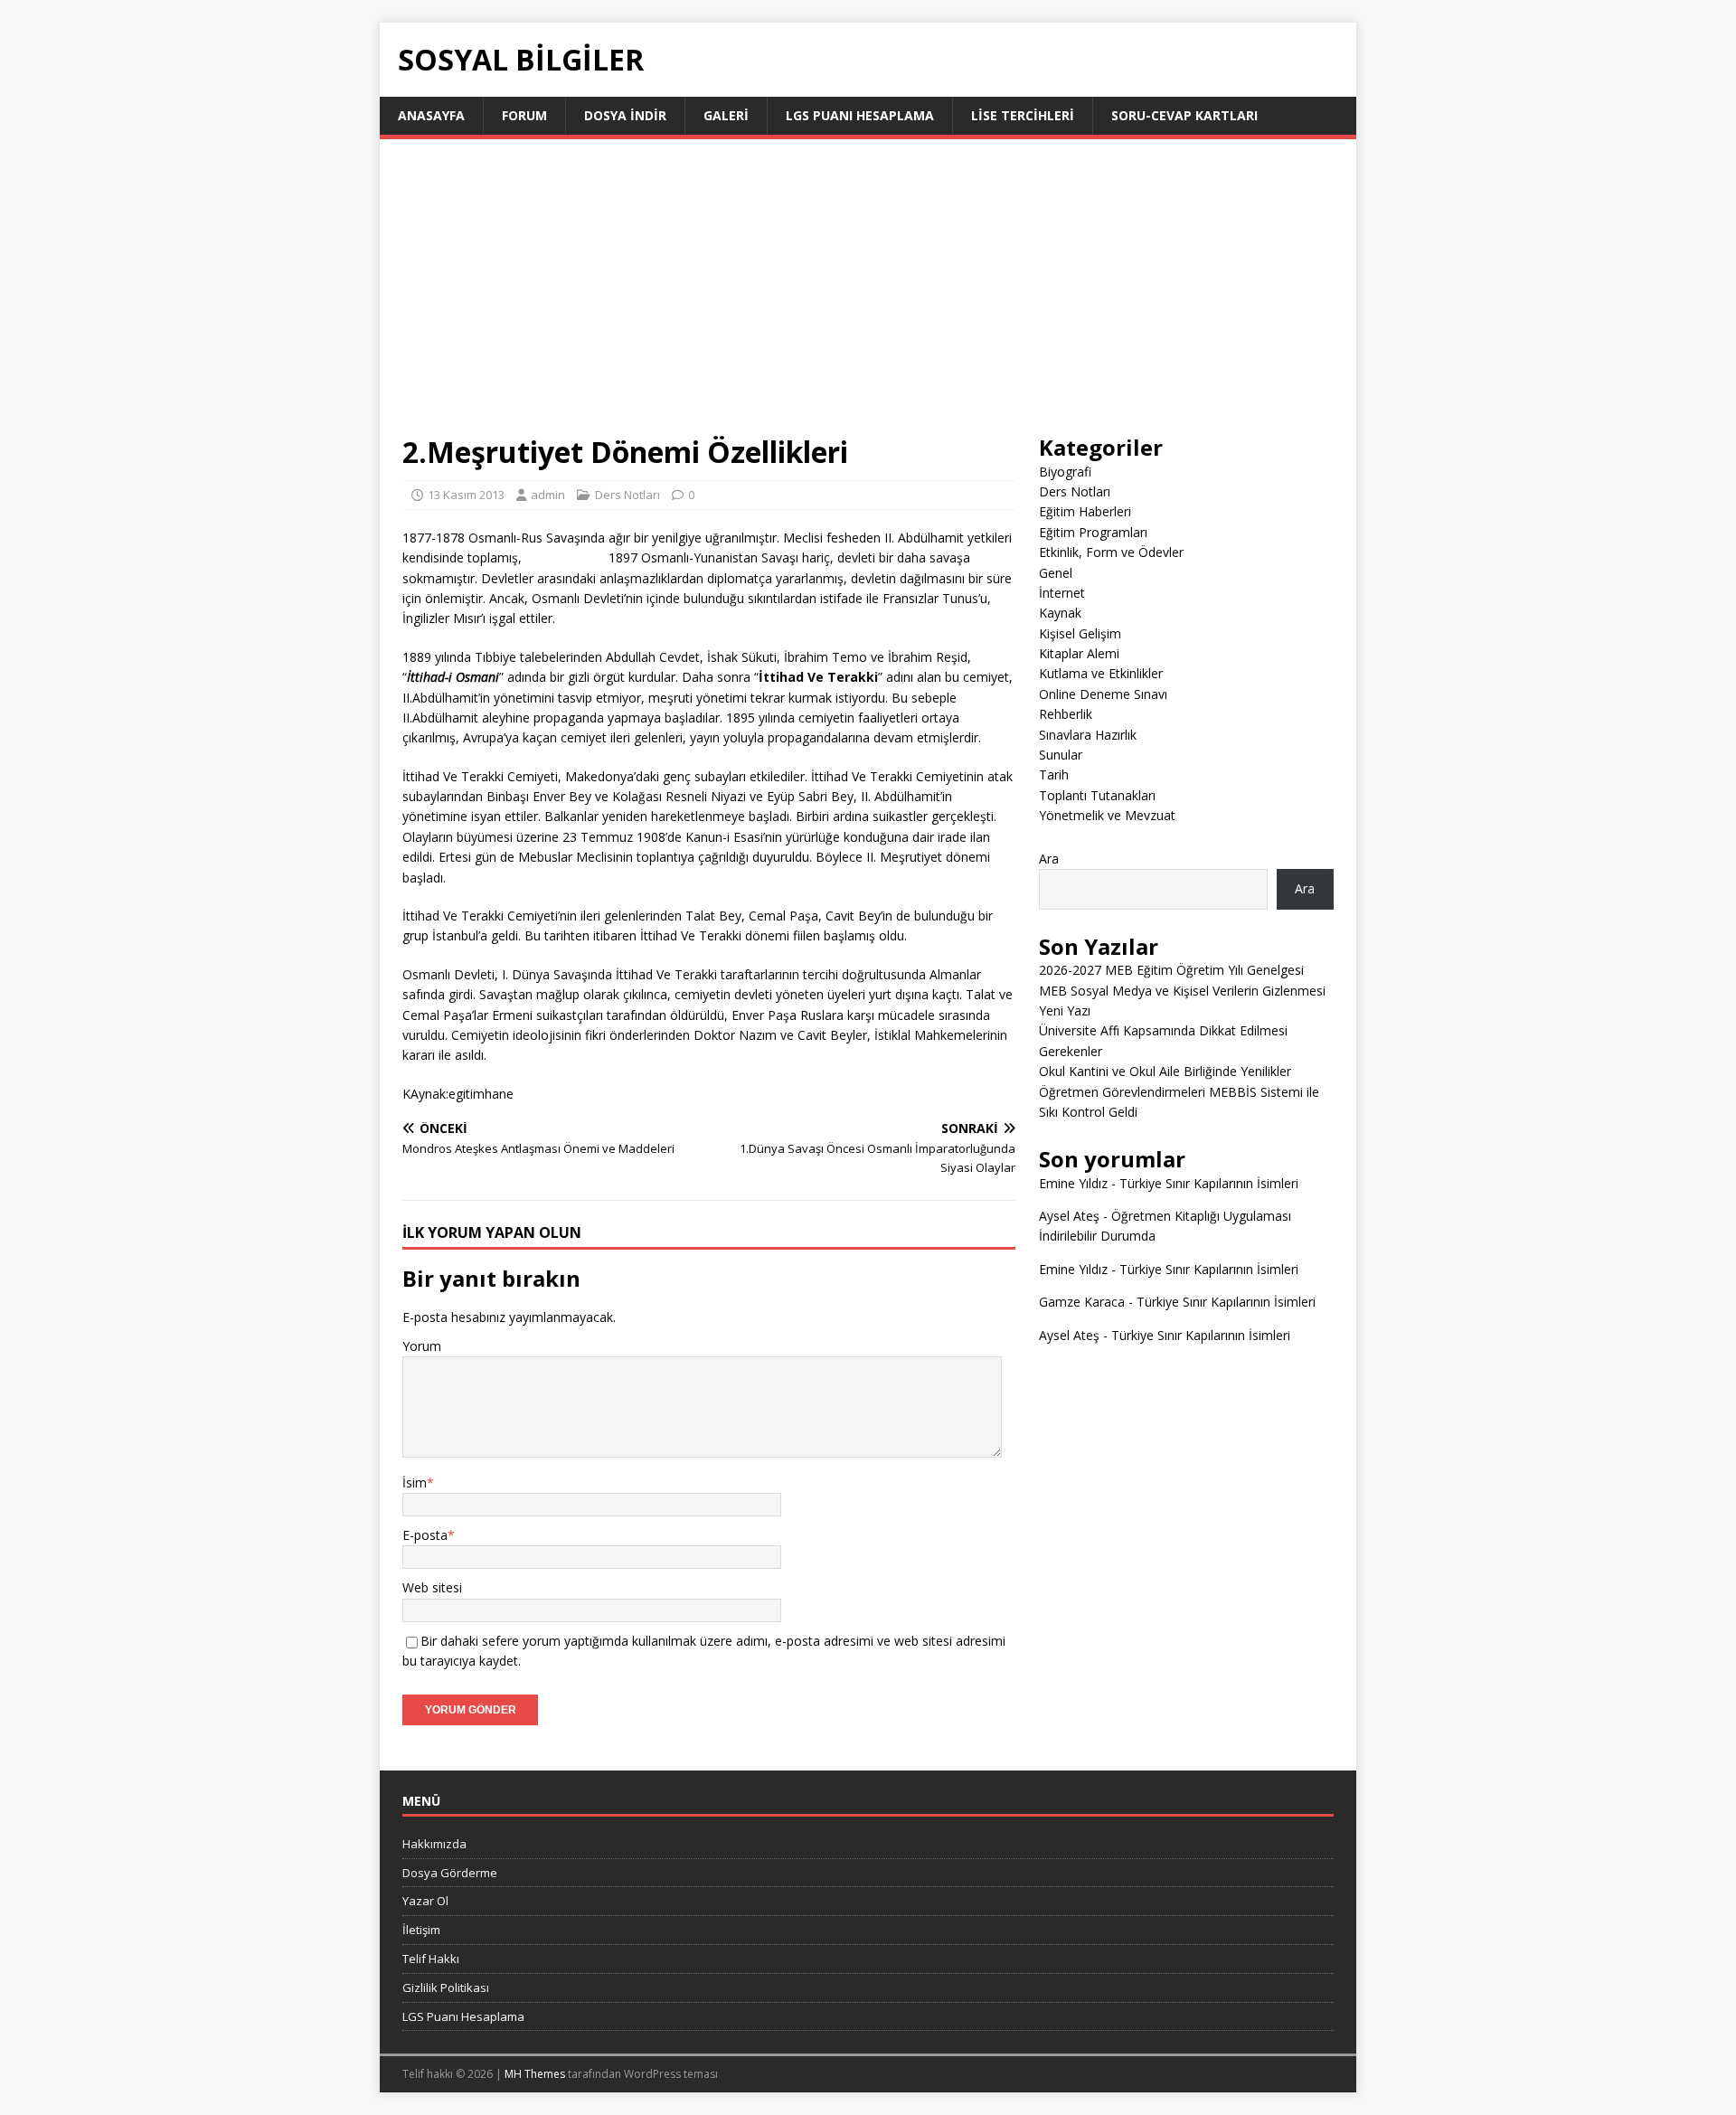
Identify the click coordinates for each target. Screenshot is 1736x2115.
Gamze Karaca (1082, 1302)
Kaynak (1060, 613)
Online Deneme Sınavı (1103, 694)
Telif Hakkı (431, 1959)
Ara (1049, 859)
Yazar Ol (425, 1901)
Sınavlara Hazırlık (1088, 735)
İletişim (421, 1930)
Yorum (422, 1346)
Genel (1056, 573)
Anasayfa (431, 115)
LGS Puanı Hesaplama (860, 115)
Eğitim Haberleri (1085, 511)
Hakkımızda (434, 1844)
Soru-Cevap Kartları (1184, 115)
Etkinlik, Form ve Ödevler (1111, 552)
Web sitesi (432, 1587)
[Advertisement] (868, 297)
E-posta (425, 1535)
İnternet (1062, 593)
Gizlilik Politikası (446, 1988)
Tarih (1054, 774)
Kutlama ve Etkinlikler (1101, 673)
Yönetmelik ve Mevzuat (1107, 815)
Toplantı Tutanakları (1097, 795)
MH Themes (535, 2074)
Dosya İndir (625, 115)
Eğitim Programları (1093, 532)
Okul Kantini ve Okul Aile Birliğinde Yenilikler (1165, 1071)
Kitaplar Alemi (1079, 653)
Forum (524, 115)
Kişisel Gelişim (1080, 633)
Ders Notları (627, 495)
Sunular (1061, 755)
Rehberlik (1066, 714)
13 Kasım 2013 (466, 495)
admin (548, 495)
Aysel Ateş (1069, 1216)
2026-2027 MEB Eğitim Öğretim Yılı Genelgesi (1171, 970)
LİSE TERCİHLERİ (1023, 115)
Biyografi (1065, 472)
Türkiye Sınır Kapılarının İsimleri (1209, 1183)
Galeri (726, 115)
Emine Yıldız (1073, 1183)
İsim (415, 1482)
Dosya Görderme (450, 1873)
